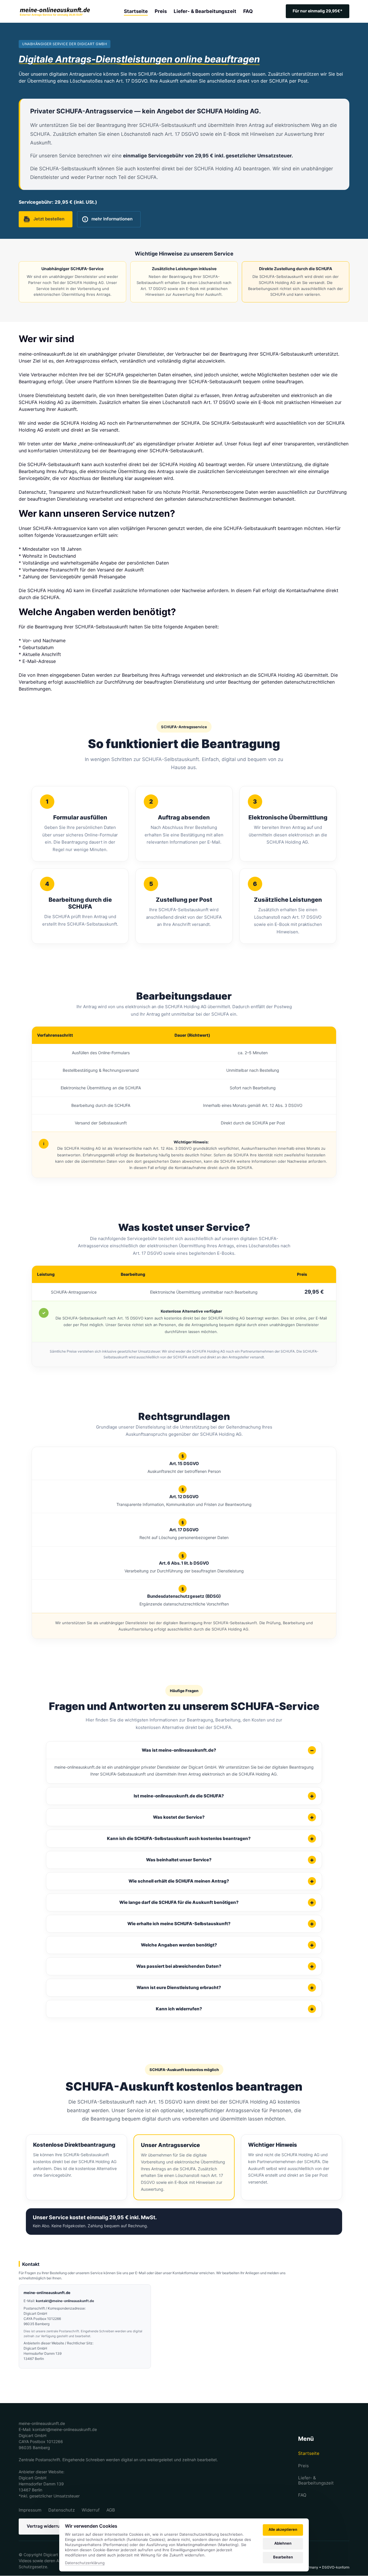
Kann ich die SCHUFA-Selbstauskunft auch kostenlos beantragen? (179, 1838)
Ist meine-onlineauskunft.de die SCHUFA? (179, 1796)
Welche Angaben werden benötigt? (179, 1945)
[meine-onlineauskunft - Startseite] (55, 11)
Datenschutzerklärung (85, 2563)
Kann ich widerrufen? (179, 2009)
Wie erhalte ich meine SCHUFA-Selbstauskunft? (179, 1924)
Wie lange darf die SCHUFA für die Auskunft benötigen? (179, 1902)
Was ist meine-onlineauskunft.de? (179, 1750)
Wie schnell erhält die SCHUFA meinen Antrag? (179, 1881)
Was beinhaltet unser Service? (179, 1860)
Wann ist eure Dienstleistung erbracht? (179, 1987)
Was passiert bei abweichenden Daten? (179, 1966)
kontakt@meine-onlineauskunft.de (65, 2301)
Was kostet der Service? (179, 1817)
